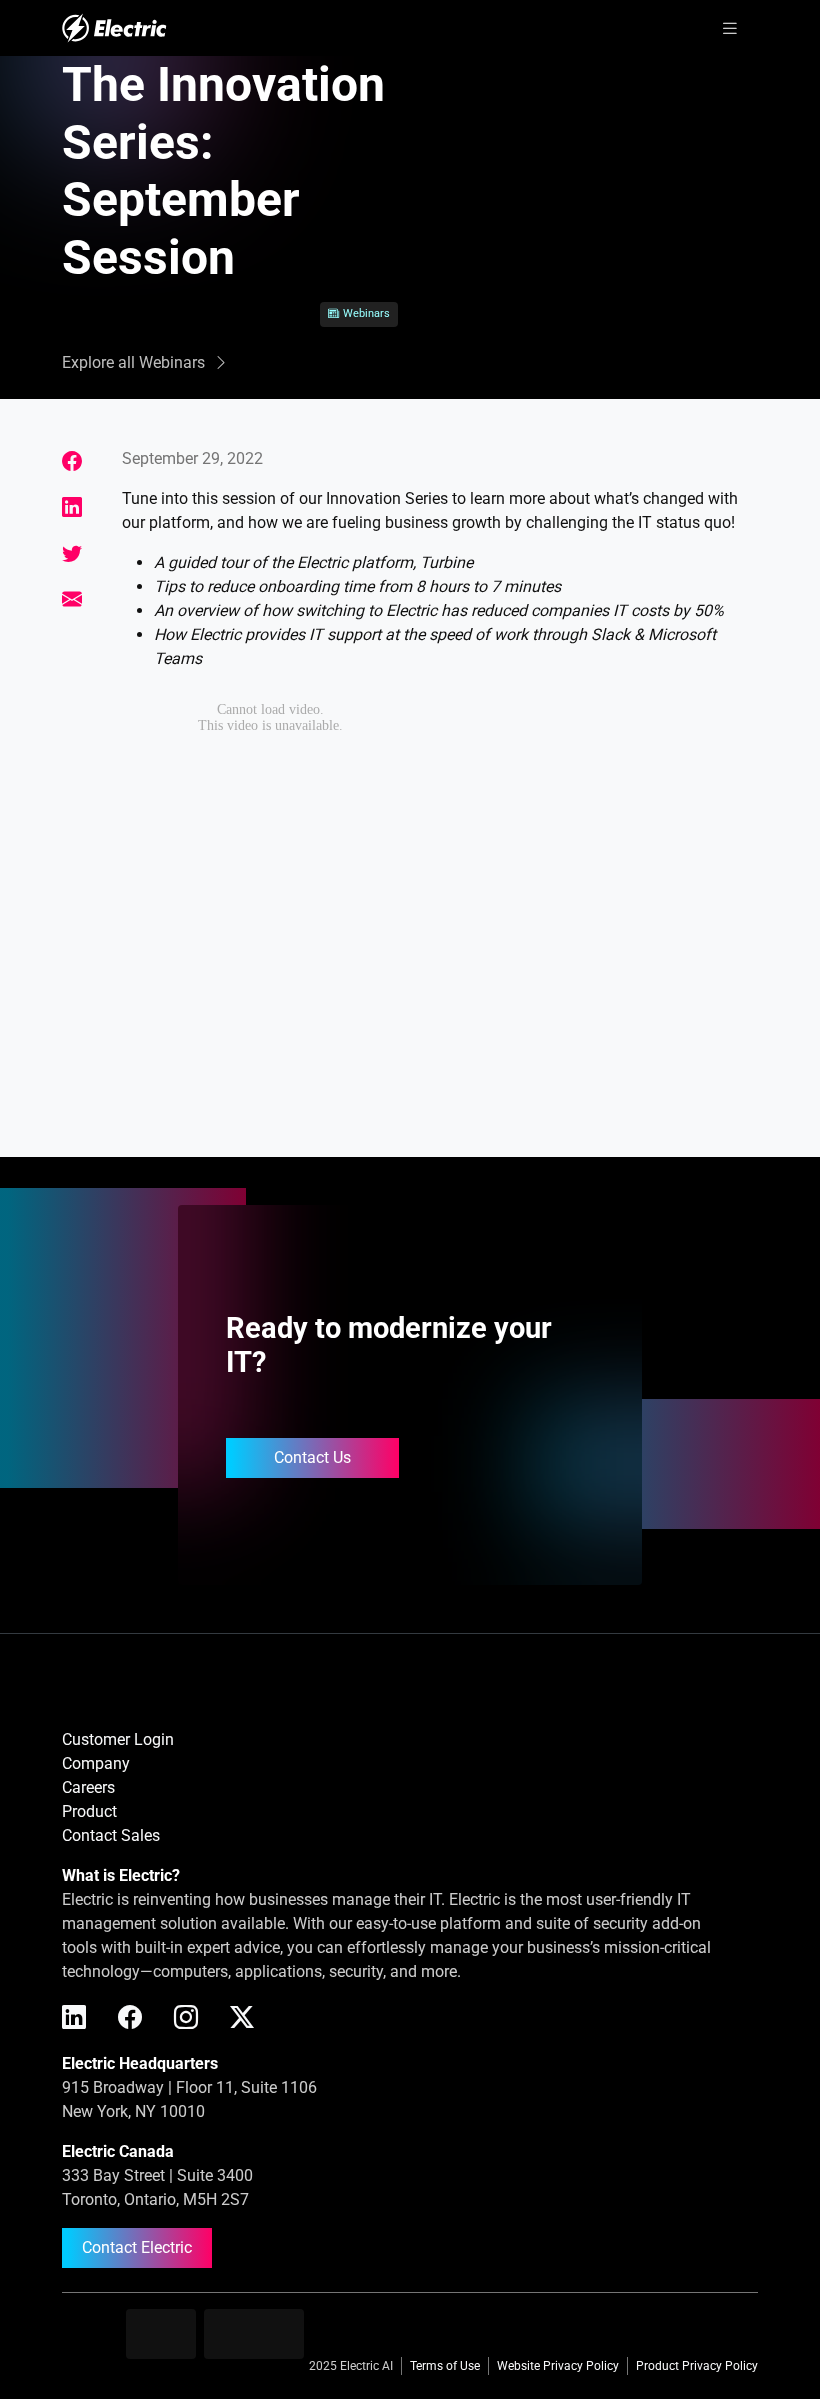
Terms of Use (445, 2366)
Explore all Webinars (133, 362)
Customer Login (118, 1739)
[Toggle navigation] (730, 28)
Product (89, 1811)
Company (96, 1763)
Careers (88, 1787)
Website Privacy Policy (558, 2366)
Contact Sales (111, 1835)
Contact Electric (137, 2247)
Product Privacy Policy (697, 2366)
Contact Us (312, 1457)
